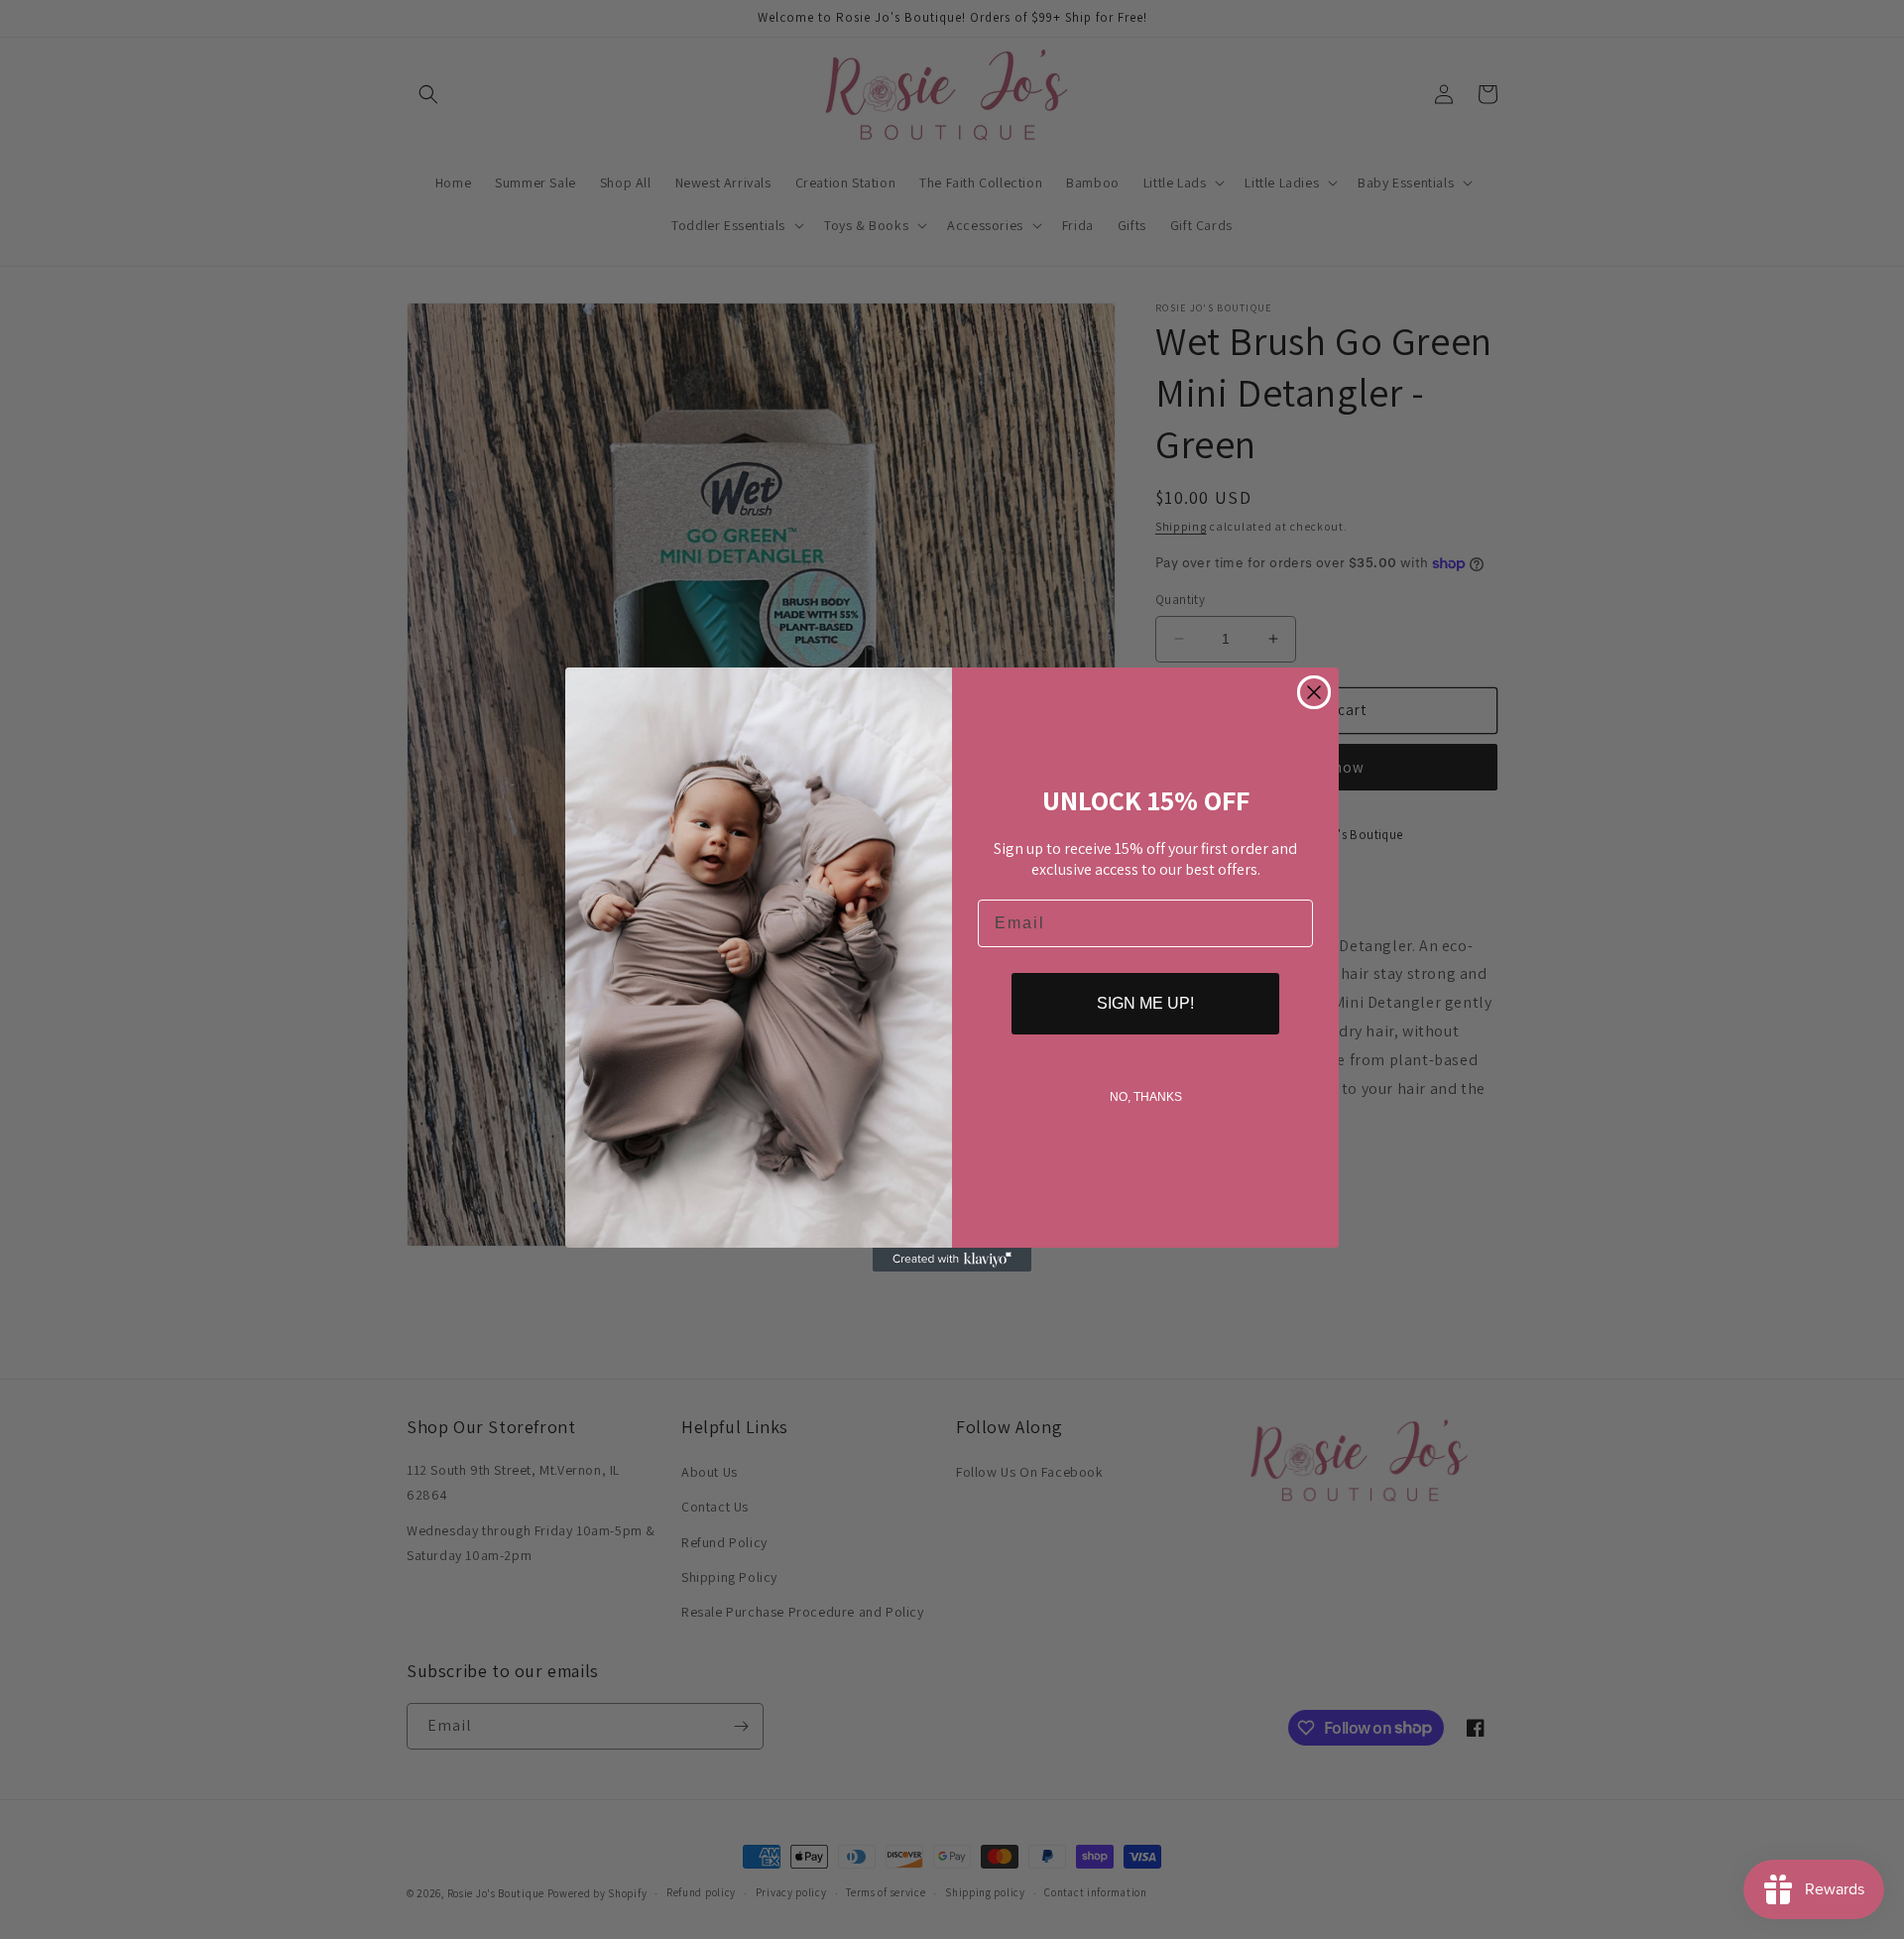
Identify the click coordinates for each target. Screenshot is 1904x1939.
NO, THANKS (1146, 1097)
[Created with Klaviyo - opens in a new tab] (952, 1260)
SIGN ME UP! (1145, 1003)
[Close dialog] (1314, 692)
